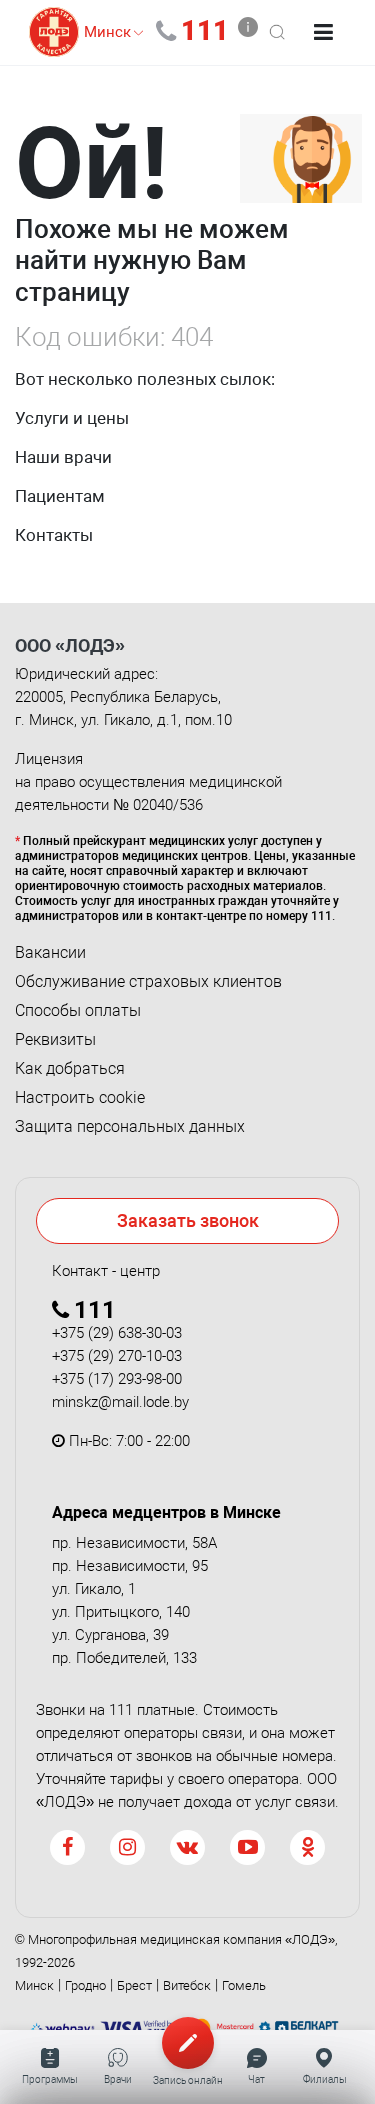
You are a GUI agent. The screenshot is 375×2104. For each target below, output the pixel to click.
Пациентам (60, 496)
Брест (134, 1985)
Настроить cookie (80, 1098)
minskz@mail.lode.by (120, 1402)
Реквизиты (55, 1040)
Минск (34, 1985)
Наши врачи (63, 457)
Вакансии (50, 953)
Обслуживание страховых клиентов (148, 982)
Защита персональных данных (130, 1127)
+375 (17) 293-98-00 (117, 1379)
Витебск (187, 1985)
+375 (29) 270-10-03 (117, 1356)
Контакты (54, 535)
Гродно (85, 1985)
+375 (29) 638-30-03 (117, 1333)
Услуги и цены (72, 418)
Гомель (244, 1985)
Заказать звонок (188, 1220)
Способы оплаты (78, 1011)
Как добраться (70, 1069)
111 (205, 31)
